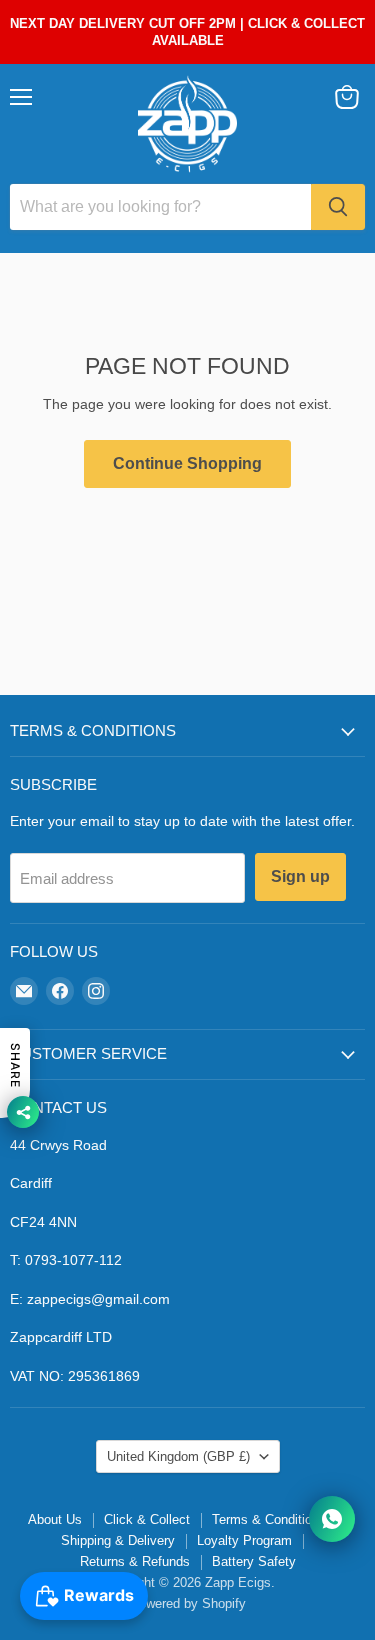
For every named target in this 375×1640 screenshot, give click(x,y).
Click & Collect (147, 1519)
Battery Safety (254, 1561)
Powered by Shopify (188, 1603)
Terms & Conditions (269, 1519)
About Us (55, 1519)
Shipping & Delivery (118, 1540)
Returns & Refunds (135, 1561)
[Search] (338, 207)
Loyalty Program (244, 1540)
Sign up (300, 876)
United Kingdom (178, 1456)
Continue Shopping (187, 463)
